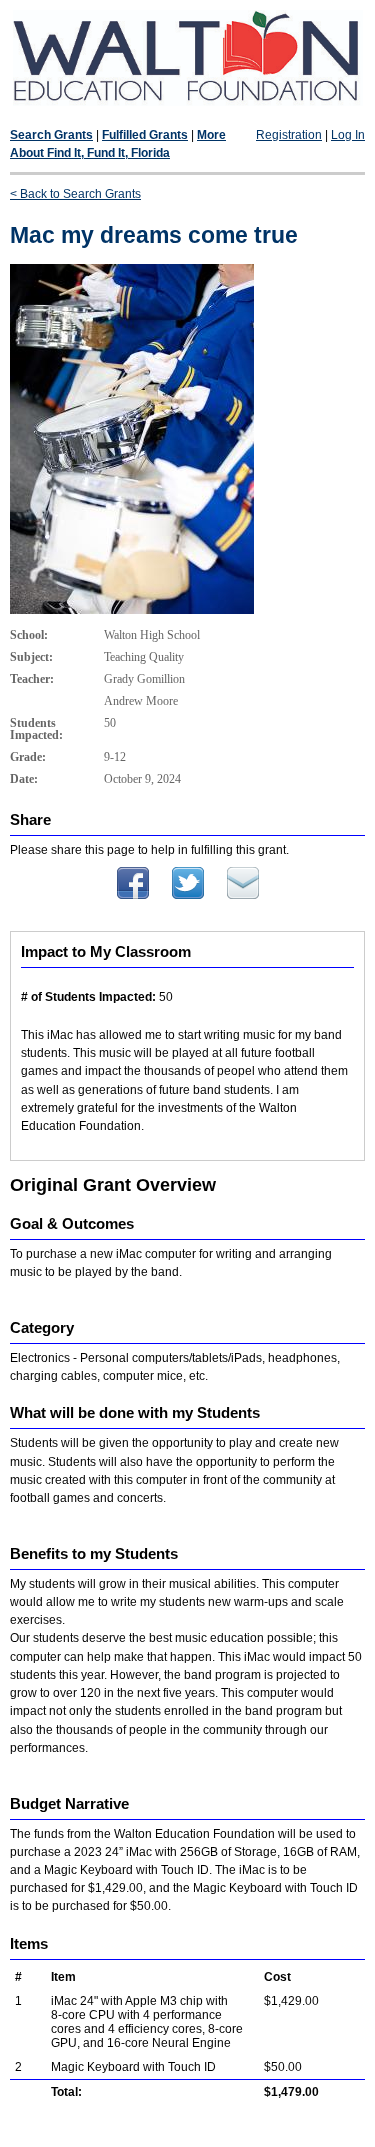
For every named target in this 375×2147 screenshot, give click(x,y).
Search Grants (51, 135)
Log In (348, 135)
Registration (289, 135)
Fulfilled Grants (145, 135)
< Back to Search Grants (75, 194)
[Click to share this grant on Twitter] (188, 895)
